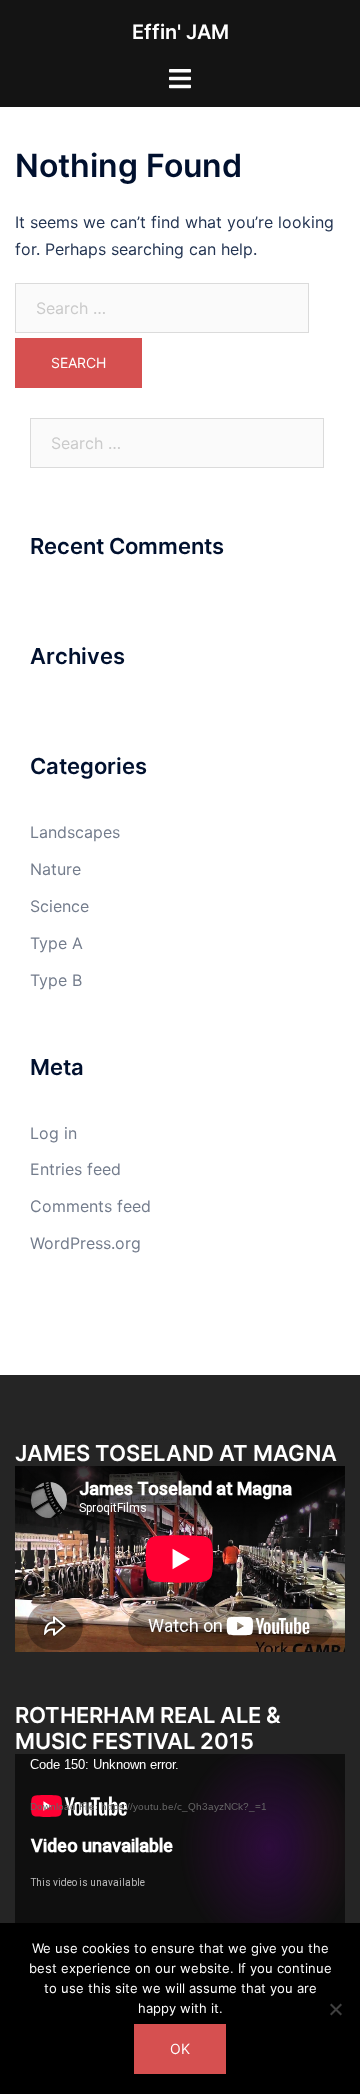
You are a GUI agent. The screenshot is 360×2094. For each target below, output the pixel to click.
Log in (53, 1133)
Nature (55, 869)
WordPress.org (85, 1243)
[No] (335, 2009)
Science (59, 906)
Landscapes (75, 832)
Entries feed (75, 1169)
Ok (180, 2048)
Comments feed (90, 1206)
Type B (56, 980)
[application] (180, 1847)
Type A (56, 943)
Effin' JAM (180, 32)
